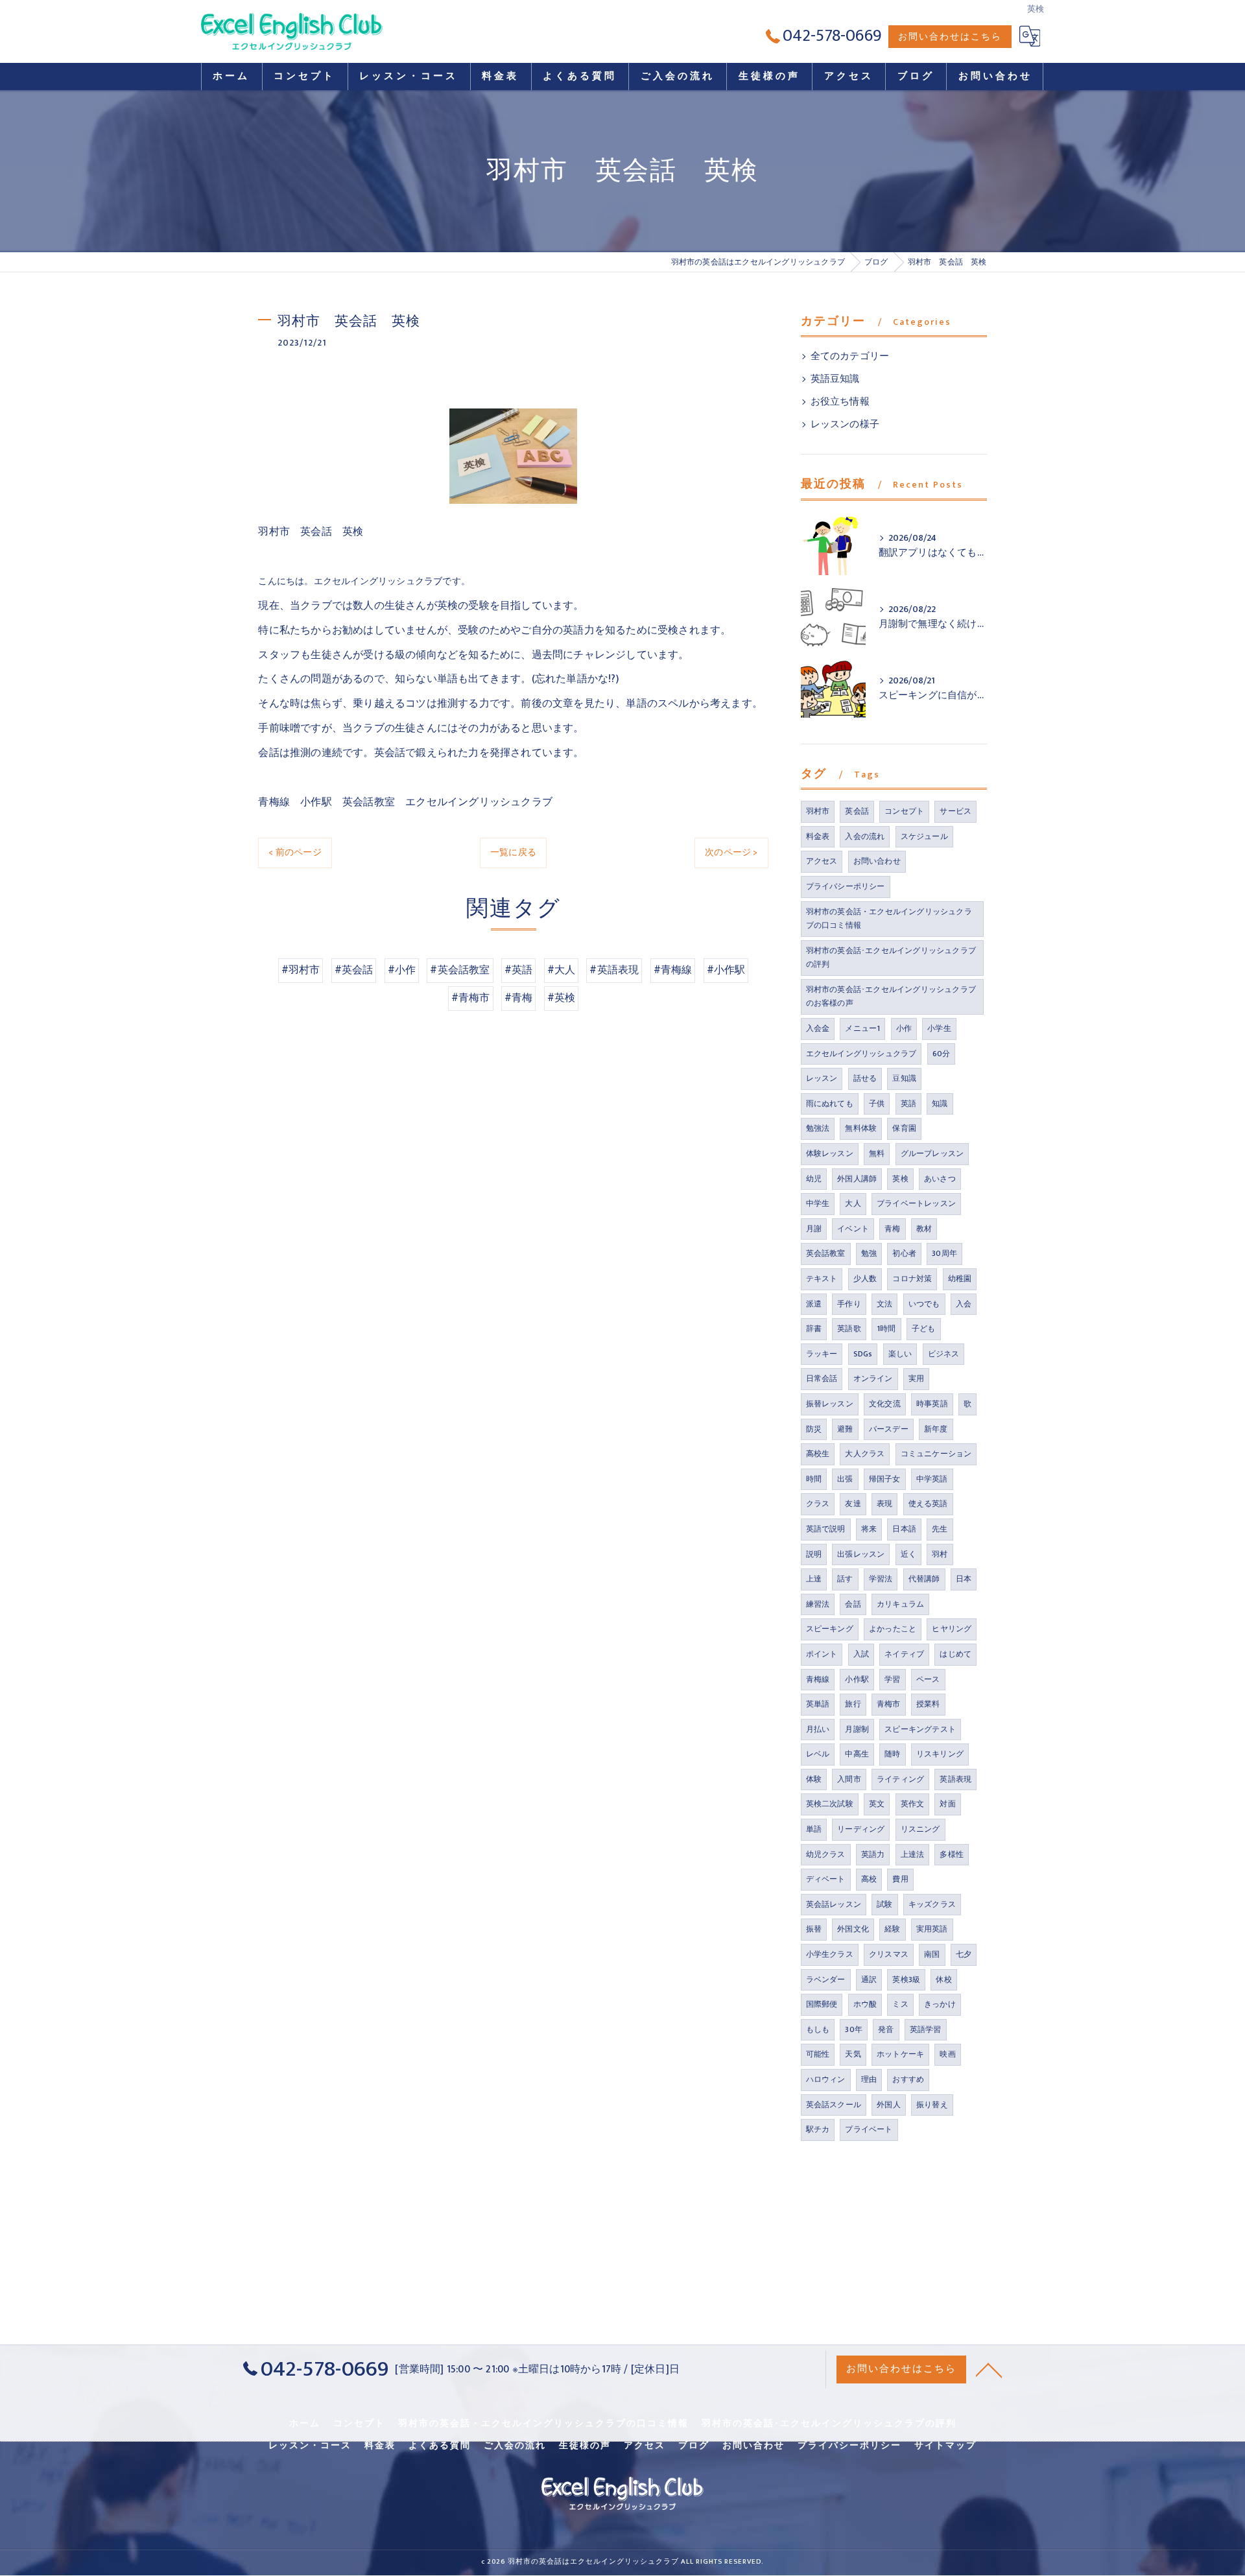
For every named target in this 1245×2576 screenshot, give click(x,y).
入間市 (849, 1779)
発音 (886, 2029)
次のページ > (731, 852)
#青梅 (519, 998)
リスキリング (940, 1754)
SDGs (863, 1354)
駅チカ (818, 2129)
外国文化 (853, 1929)
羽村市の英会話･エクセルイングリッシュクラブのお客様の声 (891, 997)
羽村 (940, 1554)
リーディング (861, 1829)
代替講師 (924, 1579)
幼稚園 (960, 1279)
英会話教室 (826, 1253)
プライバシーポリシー (846, 886)
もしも (818, 2029)
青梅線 (818, 1679)
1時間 (886, 1329)
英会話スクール (834, 2105)
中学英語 (932, 1479)
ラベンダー (826, 1979)
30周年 (944, 1253)
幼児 (814, 1179)
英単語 (818, 1704)
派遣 (814, 1304)
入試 (861, 1654)
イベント (853, 1229)
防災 (814, 1429)
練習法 (818, 1604)
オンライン (873, 1378)
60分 (942, 1054)
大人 (853, 1203)
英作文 (913, 1804)
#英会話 (354, 970)
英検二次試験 (830, 1804)
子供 (877, 1104)
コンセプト (904, 811)
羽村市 (818, 811)
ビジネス (944, 1354)
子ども (924, 1329)
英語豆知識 (835, 379)
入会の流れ (865, 836)
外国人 (889, 2105)
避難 (845, 1429)
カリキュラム (900, 1604)
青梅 (892, 1229)
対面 (947, 1804)
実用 (916, 1378)
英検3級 (906, 1979)
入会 (964, 1304)
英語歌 (849, 1329)
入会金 (818, 1028)
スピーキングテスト (920, 1729)
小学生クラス (830, 1954)
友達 (853, 1504)
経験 (892, 1929)
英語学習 (926, 2029)
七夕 (964, 1954)
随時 (892, 1754)
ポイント (822, 1654)
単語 (814, 1829)
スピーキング (830, 1629)
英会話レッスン (834, 1904)
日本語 (904, 1529)
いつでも (924, 1304)
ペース (928, 1679)
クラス (818, 1504)
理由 (869, 2079)
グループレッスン (932, 1153)
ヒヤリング (952, 1629)
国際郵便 (822, 2004)
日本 (964, 1579)
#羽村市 (301, 970)
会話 (853, 1604)
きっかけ (940, 2004)
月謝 (814, 1229)
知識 (940, 1104)
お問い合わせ (877, 861)
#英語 (519, 970)
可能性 (818, 2054)
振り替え (932, 2105)
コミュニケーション (936, 1454)
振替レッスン (830, 1404)
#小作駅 (726, 970)
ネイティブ (904, 1654)
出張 (845, 1479)
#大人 (562, 970)
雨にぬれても (830, 1104)
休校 (943, 1979)
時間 (814, 1479)
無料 (877, 1153)
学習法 (881, 1579)
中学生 (818, 1203)
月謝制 (857, 1729)
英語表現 (955, 1779)
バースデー (889, 1429)
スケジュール (924, 836)
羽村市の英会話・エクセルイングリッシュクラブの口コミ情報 (889, 919)
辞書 (814, 1329)
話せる (865, 1078)
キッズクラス (932, 1904)
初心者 (904, 1253)
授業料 (928, 1704)
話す (845, 1579)
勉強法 (818, 1128)
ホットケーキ (900, 2054)
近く (908, 1554)
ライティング (900, 1779)
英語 (908, 1104)
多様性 (952, 1854)
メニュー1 (862, 1028)
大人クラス (865, 1454)
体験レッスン (830, 1153)
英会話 (857, 811)
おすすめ (908, 2079)
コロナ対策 (912, 1279)
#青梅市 (471, 998)
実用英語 (932, 1929)
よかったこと (893, 1629)
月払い (818, 1729)
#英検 (562, 998)
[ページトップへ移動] (989, 2369)
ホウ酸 (865, 2004)
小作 (904, 1028)
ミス (900, 2004)
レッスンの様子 (845, 425)
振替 (814, 1929)
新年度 (936, 1429)
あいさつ (940, 1179)
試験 (884, 1904)
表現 (884, 1504)
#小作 (402, 970)
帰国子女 (885, 1479)
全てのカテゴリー (850, 357)
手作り (849, 1304)
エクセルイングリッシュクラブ (861, 1054)
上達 (814, 1579)
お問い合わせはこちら (950, 37)
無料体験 (861, 1128)
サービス (955, 811)
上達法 (913, 1854)
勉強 (869, 1253)
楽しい (900, 1354)
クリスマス (889, 1954)
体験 (814, 1779)
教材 (924, 1229)
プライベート (869, 2129)
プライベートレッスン (916, 1203)
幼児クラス (826, 1854)
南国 (932, 1954)
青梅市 (889, 1704)
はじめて (955, 1654)
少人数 (865, 1279)
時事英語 (932, 1404)
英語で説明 (826, 1529)
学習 (892, 1679)
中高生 (857, 1754)
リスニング (920, 1829)
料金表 (818, 836)
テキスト (822, 1279)
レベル (818, 1754)
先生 (940, 1529)
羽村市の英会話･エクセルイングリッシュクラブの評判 (891, 958)
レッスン (822, 1078)
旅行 (853, 1704)
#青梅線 (673, 970)
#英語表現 (614, 970)
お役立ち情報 (840, 402)
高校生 (818, 1454)
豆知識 (904, 1078)
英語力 (873, 1854)
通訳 (869, 1979)
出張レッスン (861, 1554)
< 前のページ (295, 852)
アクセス (822, 861)
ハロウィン (826, 2079)
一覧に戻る (513, 852)
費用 (900, 1879)
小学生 (939, 1028)
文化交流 (885, 1404)
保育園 (904, 1128)
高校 (869, 1879)
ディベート (826, 1879)
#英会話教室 (460, 970)
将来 (869, 1529)
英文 (877, 1804)
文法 (884, 1304)
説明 (814, 1554)
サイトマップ (945, 2446)
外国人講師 (857, 1179)
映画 (947, 2054)
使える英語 (928, 1504)
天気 (853, 2054)
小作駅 (857, 1679)
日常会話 (822, 1378)
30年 (854, 2029)
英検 (900, 1179)
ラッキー (822, 1354)
